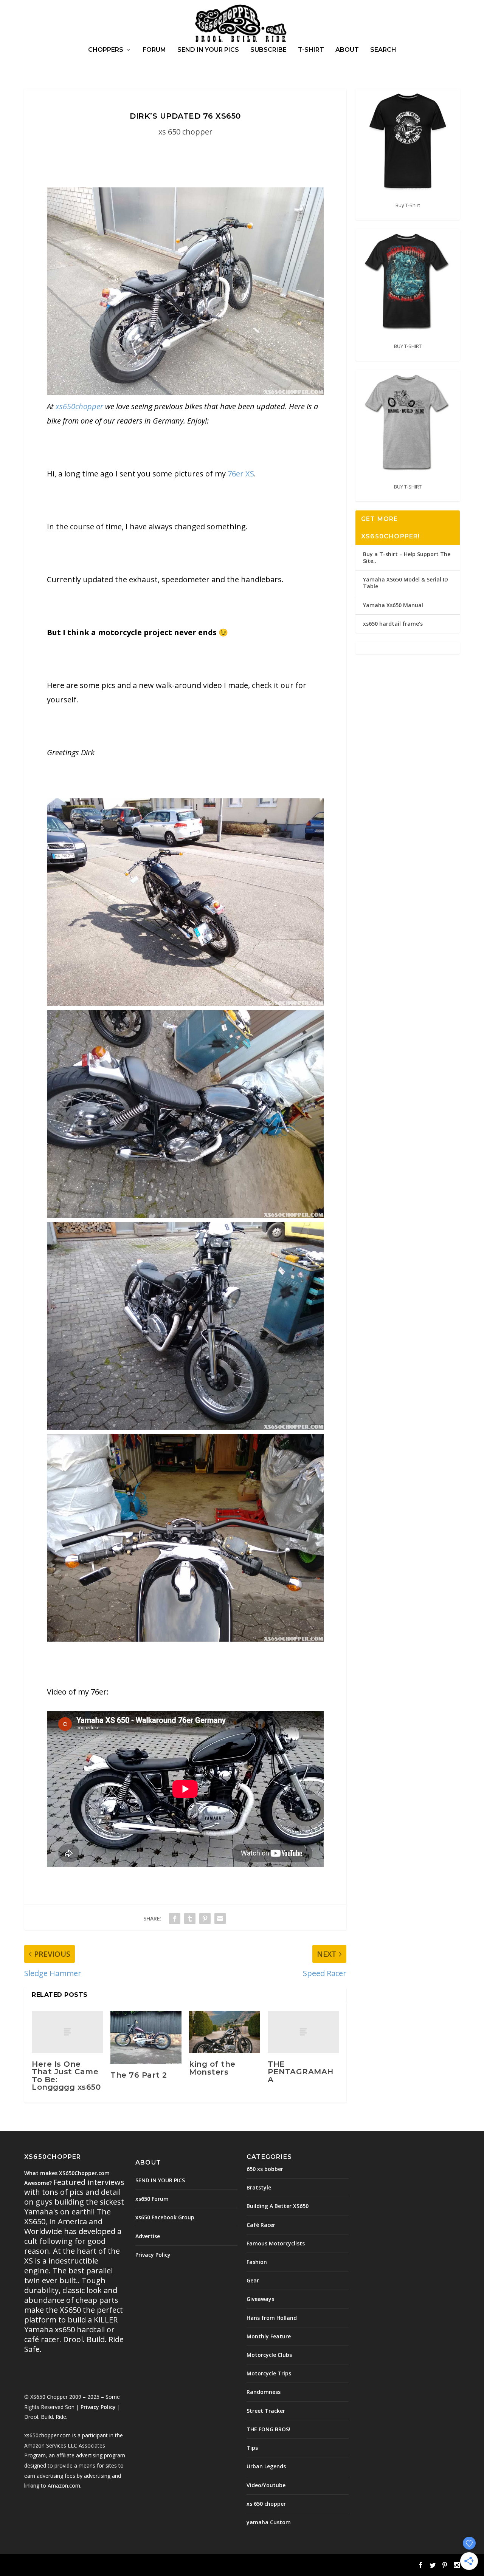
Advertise (148, 2236)
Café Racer (261, 2225)
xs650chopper (79, 406)
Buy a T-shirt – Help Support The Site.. (407, 557)
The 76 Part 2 (139, 2075)
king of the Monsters (212, 2068)
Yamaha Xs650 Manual (393, 605)
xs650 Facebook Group (165, 2217)
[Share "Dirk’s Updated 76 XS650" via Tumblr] (190, 1918)
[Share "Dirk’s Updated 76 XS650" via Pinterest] (205, 1918)
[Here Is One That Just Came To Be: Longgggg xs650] (67, 2032)
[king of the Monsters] (225, 2032)
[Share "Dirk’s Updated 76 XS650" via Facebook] (175, 1918)
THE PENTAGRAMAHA (301, 2072)
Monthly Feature (269, 2336)
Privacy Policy (98, 2407)
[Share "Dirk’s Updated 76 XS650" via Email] (220, 1918)
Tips (252, 2448)
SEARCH (383, 50)
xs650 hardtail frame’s (393, 624)
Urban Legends (266, 2466)
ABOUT (347, 50)
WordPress (147, 2566)
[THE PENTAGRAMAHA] (303, 2032)
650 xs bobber (265, 2169)
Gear (253, 2280)
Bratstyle (259, 2187)
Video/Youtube (266, 2485)
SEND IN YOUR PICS (208, 50)
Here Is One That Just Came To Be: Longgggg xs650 (66, 2076)
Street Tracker (266, 2411)
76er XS (241, 474)
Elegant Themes (76, 2566)
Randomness (264, 2392)
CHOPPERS (106, 50)
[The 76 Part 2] (146, 2037)
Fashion (257, 2262)
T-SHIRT (311, 50)
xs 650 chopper (185, 132)
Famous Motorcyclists (276, 2243)
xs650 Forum (152, 2199)
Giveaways (260, 2299)
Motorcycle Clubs (269, 2355)
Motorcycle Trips (269, 2373)
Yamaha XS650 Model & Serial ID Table (406, 583)
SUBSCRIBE (268, 50)
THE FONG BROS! (268, 2429)
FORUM (154, 50)
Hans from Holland (272, 2318)
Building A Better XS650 (278, 2206)
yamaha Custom (269, 2522)
